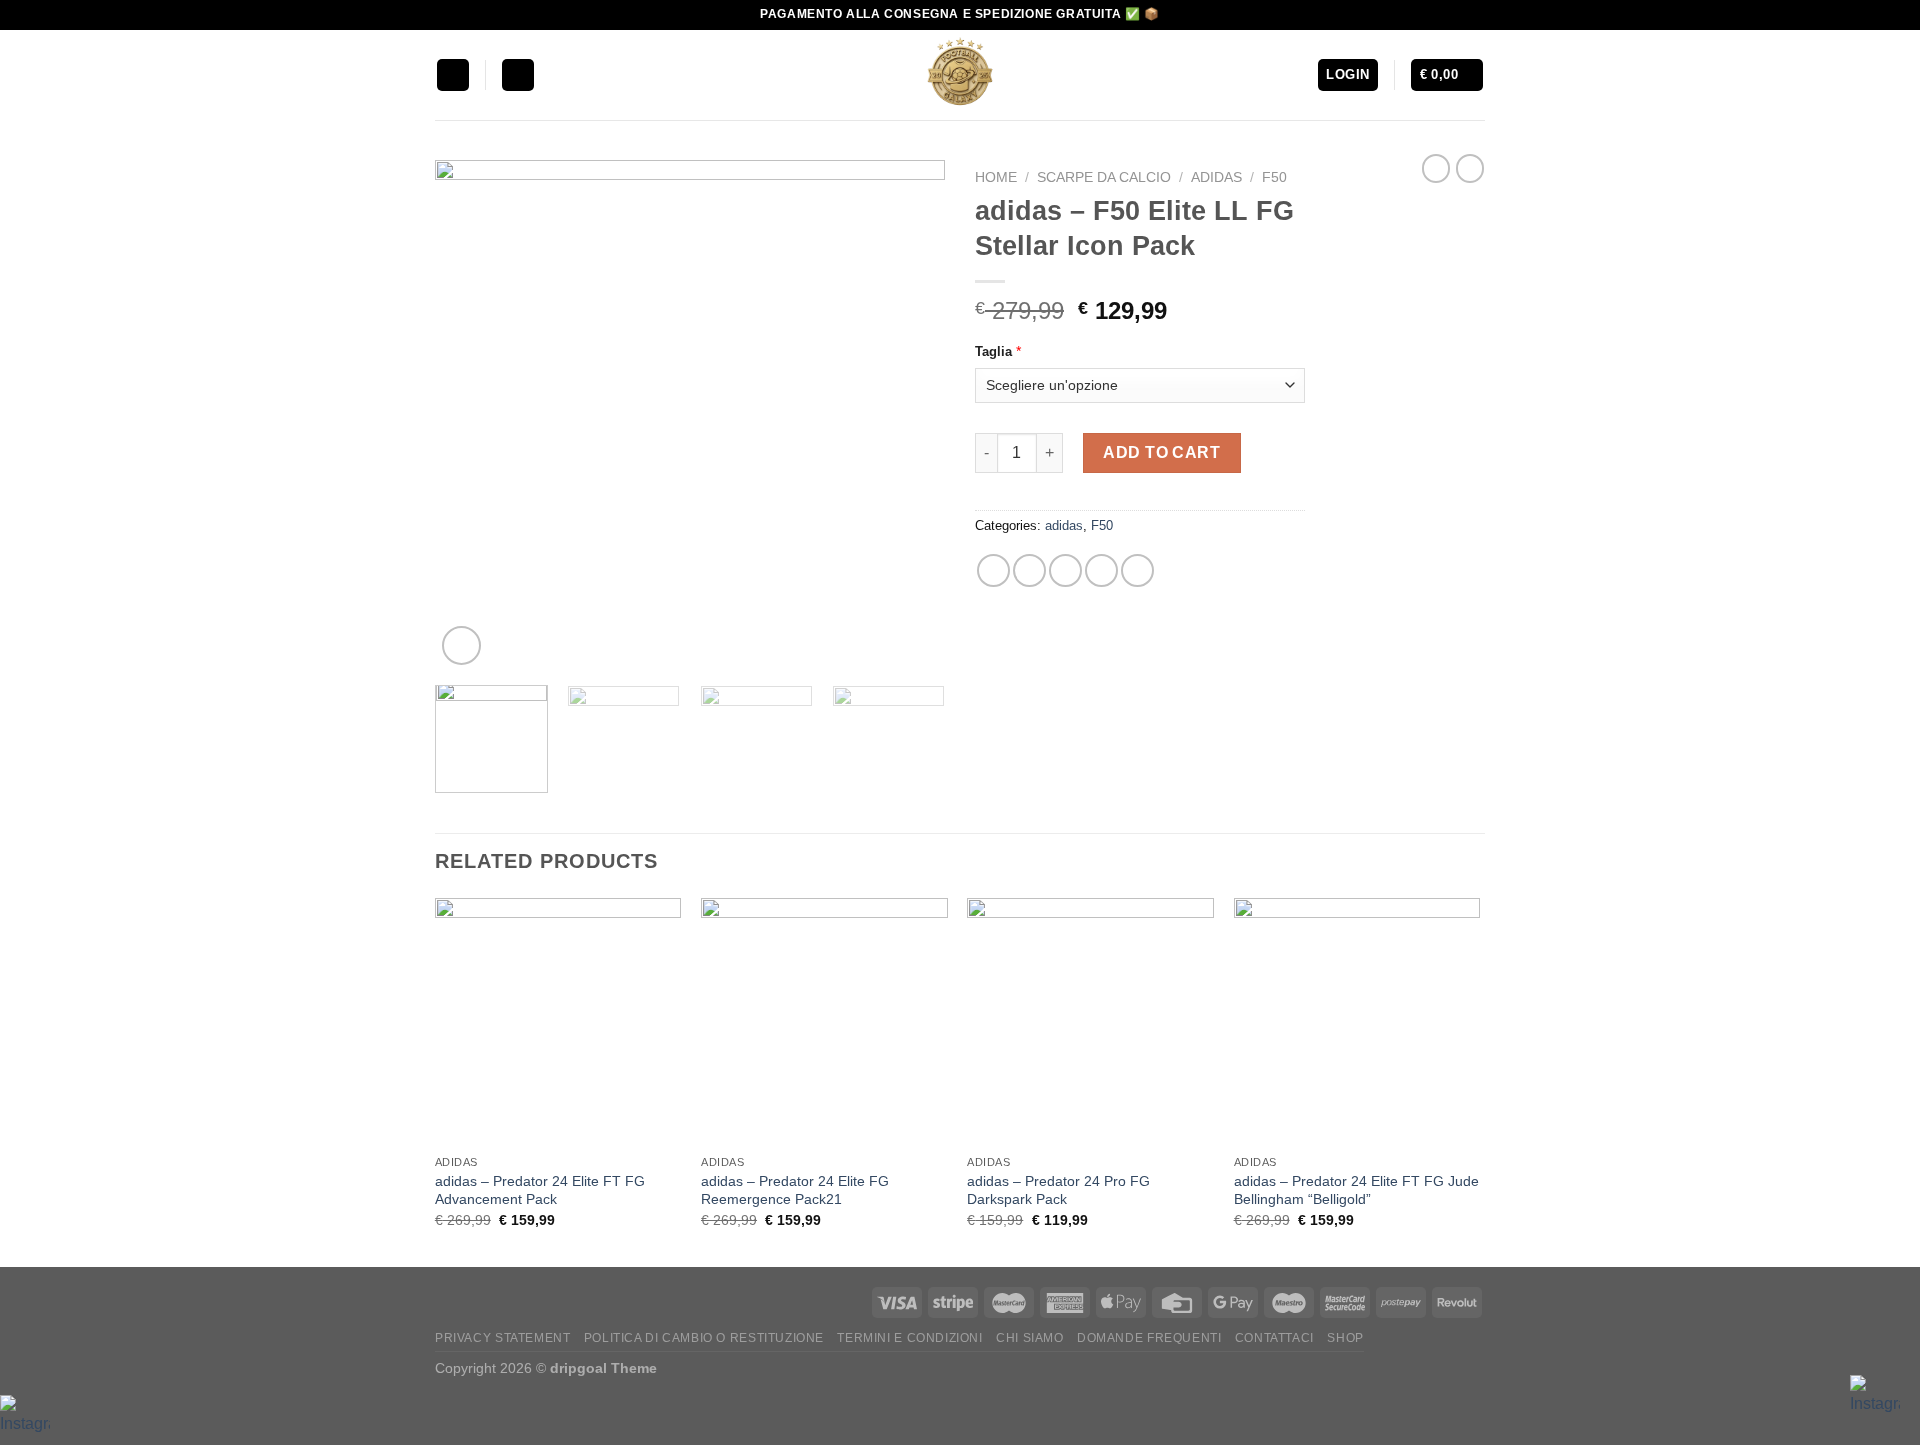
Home (996, 177)
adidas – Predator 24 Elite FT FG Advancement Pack (540, 1190)
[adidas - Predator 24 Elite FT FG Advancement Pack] (558, 1021)
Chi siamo (1030, 1338)
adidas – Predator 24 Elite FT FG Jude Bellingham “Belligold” (1356, 1190)
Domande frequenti (1149, 1338)
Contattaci (1274, 1338)
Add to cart (1161, 452)
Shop (1345, 1338)
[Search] (518, 75)
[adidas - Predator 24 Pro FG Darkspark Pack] (1090, 1021)
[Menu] (453, 75)
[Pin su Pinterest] (1101, 570)
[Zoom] (461, 645)
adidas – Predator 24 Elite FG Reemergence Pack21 (795, 1190)
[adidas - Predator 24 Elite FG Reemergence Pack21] (824, 1021)
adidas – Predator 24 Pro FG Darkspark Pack (1058, 1190)
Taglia (993, 351)
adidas (1216, 177)
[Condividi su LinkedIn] (1137, 570)
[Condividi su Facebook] (993, 570)
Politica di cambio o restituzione (704, 1338)
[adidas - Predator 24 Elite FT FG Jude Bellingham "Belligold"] (1357, 1021)
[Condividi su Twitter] (1029, 570)
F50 (1274, 177)
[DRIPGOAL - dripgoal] (960, 75)
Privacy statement (502, 1338)
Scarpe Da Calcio (1104, 177)
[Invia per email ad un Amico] (1065, 570)
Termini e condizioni (909, 1338)
